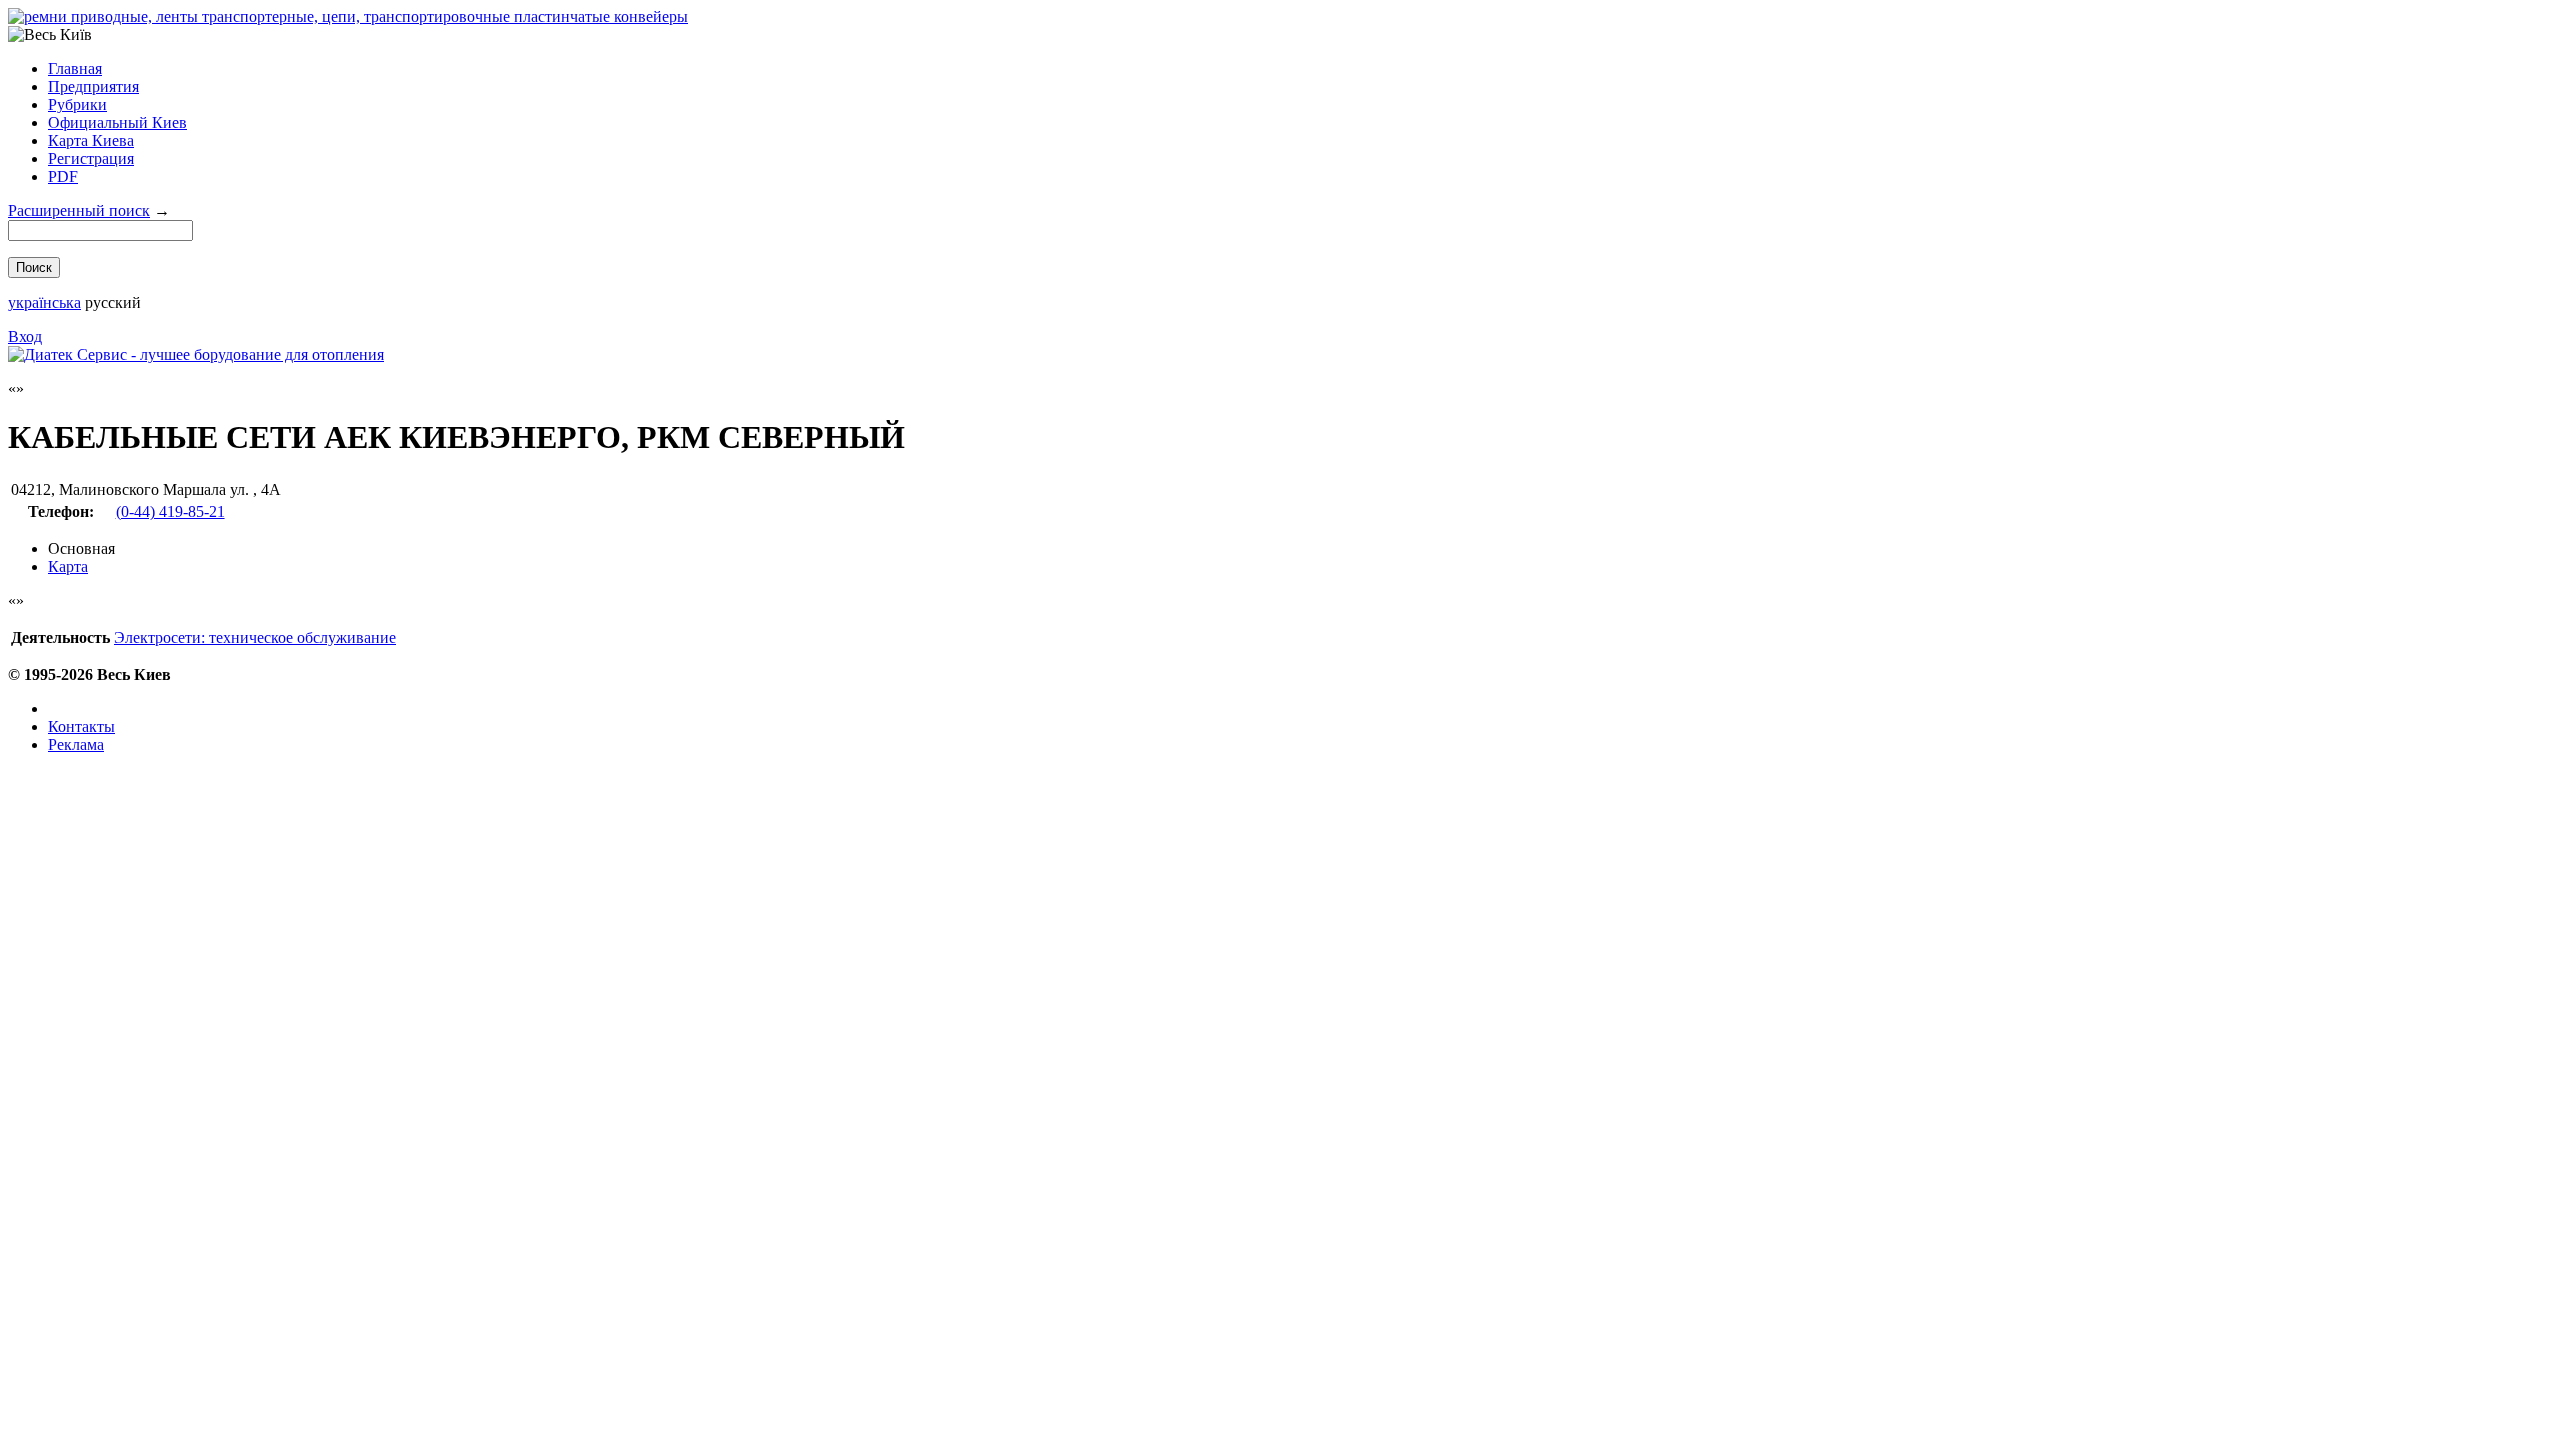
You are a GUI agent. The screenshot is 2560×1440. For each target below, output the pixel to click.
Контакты (81, 726)
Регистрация (91, 158)
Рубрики (77, 104)
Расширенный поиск (79, 210)
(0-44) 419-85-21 (170, 511)
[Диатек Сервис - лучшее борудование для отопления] (196, 354)
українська (44, 302)
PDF (63, 176)
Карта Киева (91, 140)
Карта (68, 566)
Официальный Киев (117, 122)
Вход (25, 336)
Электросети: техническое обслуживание (255, 637)
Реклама (76, 744)
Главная (75, 68)
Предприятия (93, 86)
